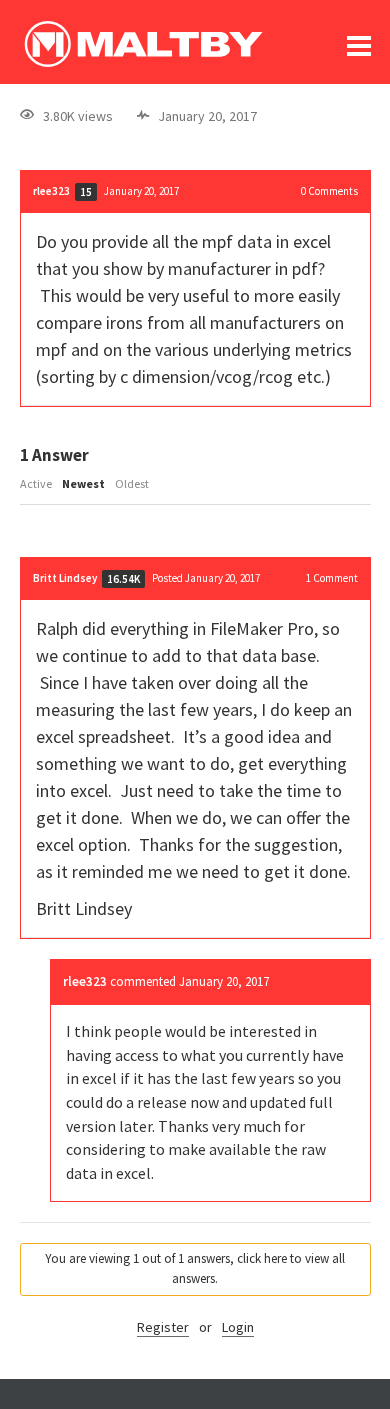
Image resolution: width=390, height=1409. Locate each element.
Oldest (132, 483)
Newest (83, 483)
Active (36, 483)
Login (238, 1327)
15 (86, 192)
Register (163, 1327)
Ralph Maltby (143, 44)
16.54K (123, 579)
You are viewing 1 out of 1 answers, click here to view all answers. (195, 1269)
